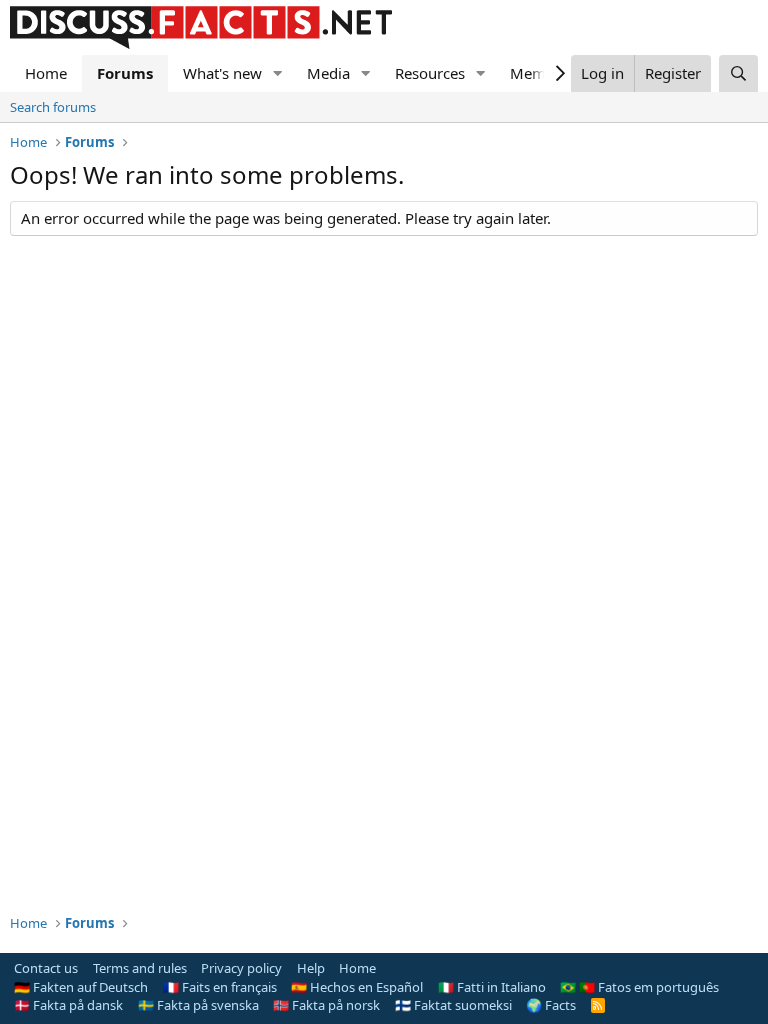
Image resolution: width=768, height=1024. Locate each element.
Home (46, 73)
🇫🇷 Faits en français (220, 987)
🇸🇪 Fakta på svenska (198, 1005)
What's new (222, 73)
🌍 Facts (551, 1005)
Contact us (46, 968)
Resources (430, 73)
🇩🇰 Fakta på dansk (68, 1005)
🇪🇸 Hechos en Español (357, 987)
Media (328, 73)
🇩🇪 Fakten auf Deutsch (81, 987)
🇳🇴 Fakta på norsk (326, 1005)
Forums (125, 73)
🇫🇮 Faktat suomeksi (453, 1005)
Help (311, 968)
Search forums (53, 107)
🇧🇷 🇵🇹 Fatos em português (639, 987)
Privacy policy (241, 968)
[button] (278, 73)
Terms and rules (140, 968)
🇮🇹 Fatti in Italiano (492, 987)
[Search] (738, 73)
